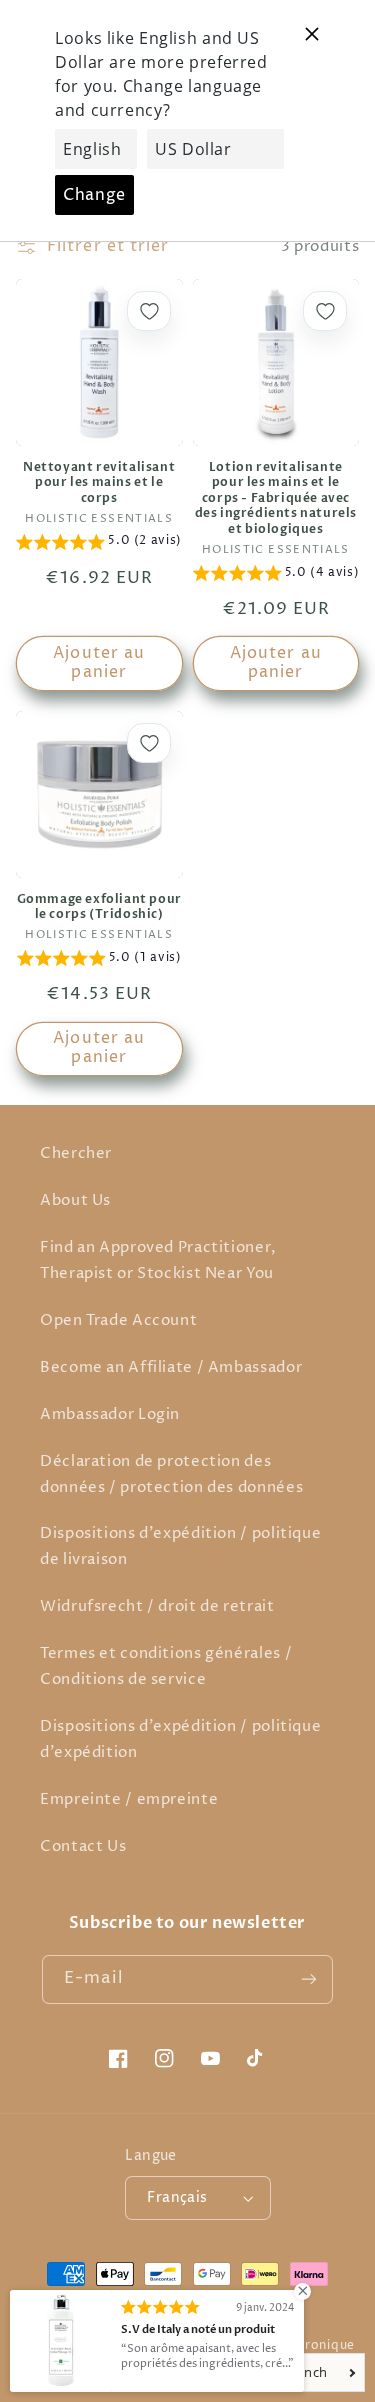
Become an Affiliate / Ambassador (171, 1368)
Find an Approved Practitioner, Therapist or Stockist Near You (158, 1261)
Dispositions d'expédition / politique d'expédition (180, 1740)
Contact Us (83, 1847)
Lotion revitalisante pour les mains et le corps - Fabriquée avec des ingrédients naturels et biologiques (276, 498)
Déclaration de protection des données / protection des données (171, 1475)
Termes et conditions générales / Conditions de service (166, 1667)
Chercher (76, 1154)
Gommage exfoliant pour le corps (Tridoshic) (99, 907)
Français (177, 2198)
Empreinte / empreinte (129, 1800)
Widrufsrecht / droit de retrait (157, 1607)
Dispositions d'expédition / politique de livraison (180, 1547)
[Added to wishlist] (149, 311)
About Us (75, 1201)
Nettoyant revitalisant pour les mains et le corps (99, 483)
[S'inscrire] (309, 1979)
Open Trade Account (118, 1321)
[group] (99, 544)
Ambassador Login (110, 1415)
